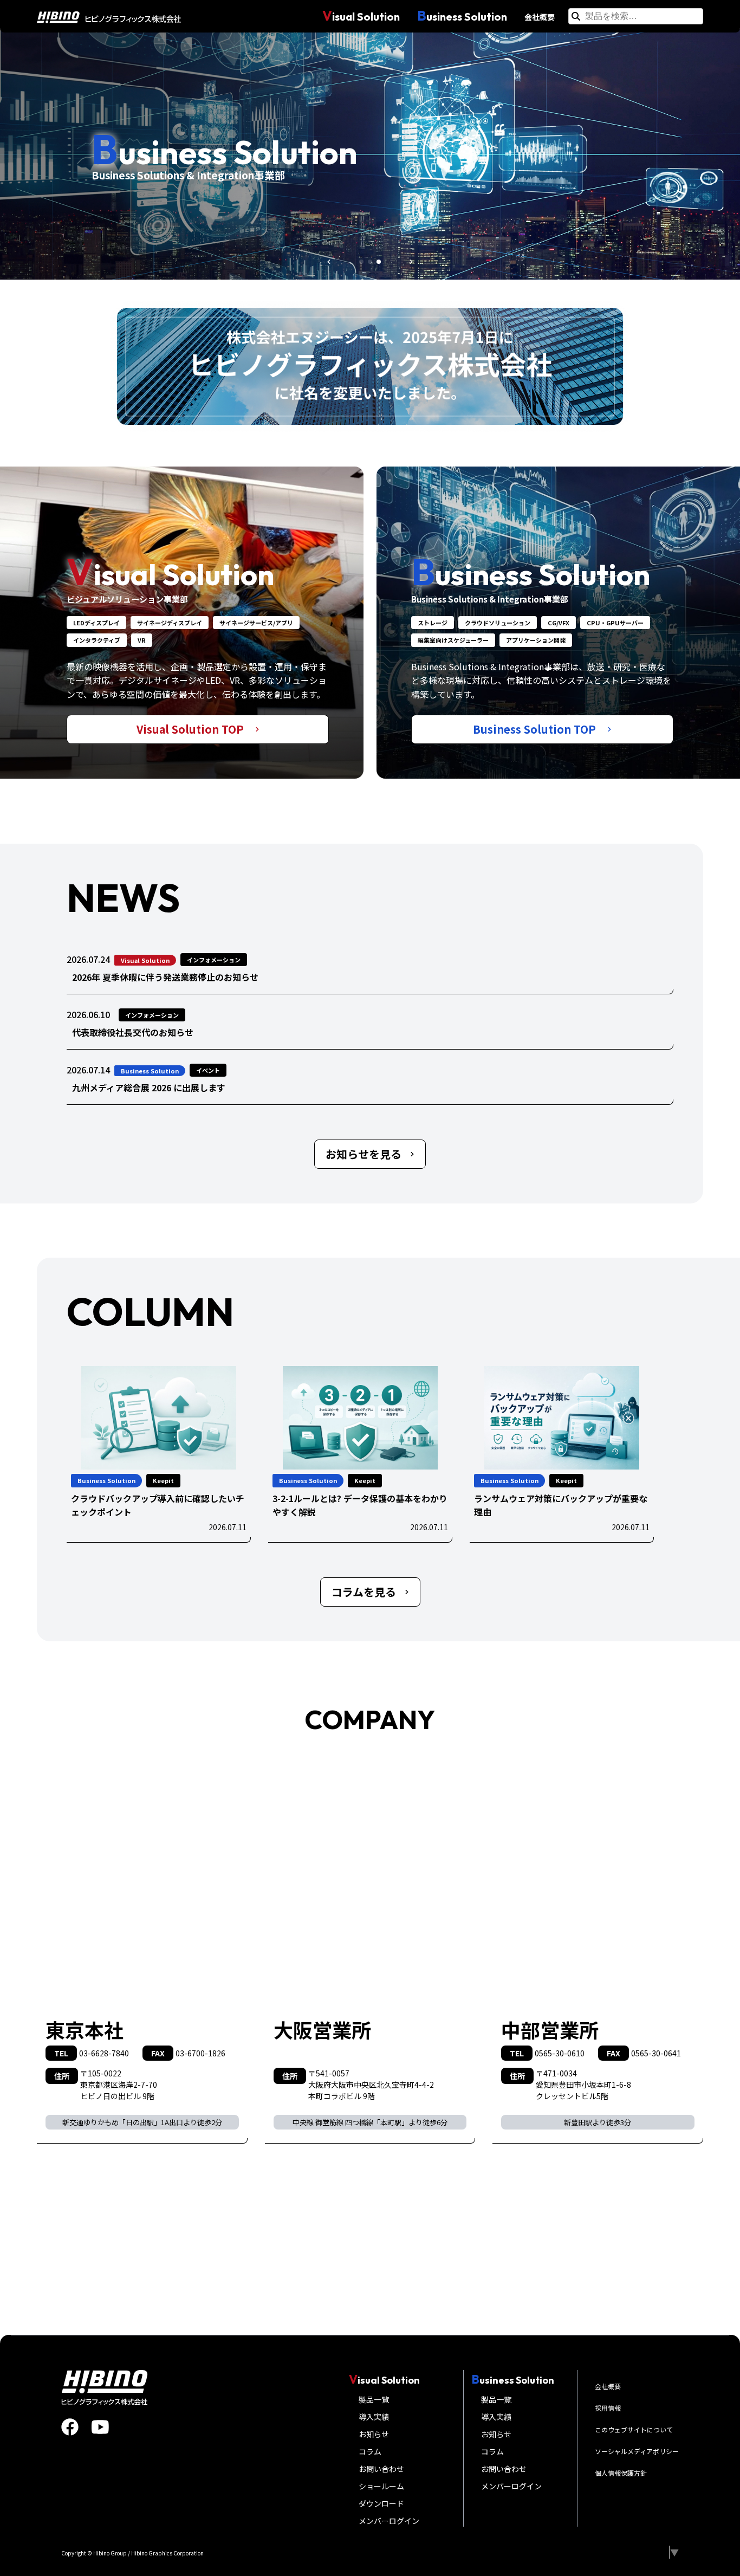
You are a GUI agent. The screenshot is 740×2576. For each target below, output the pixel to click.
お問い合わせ (381, 2469)
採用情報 (608, 2408)
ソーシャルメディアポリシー (637, 2451)
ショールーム (381, 2486)
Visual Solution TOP (192, 729)
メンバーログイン (389, 2521)
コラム (370, 2451)
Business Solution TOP (536, 729)
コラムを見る (364, 1592)
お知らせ (374, 2434)
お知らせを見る (363, 1154)
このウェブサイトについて (634, 2429)
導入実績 (374, 2417)
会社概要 (540, 17)
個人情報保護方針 (621, 2473)
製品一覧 (374, 2399)
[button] (329, 262)
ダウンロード (381, 2503)
